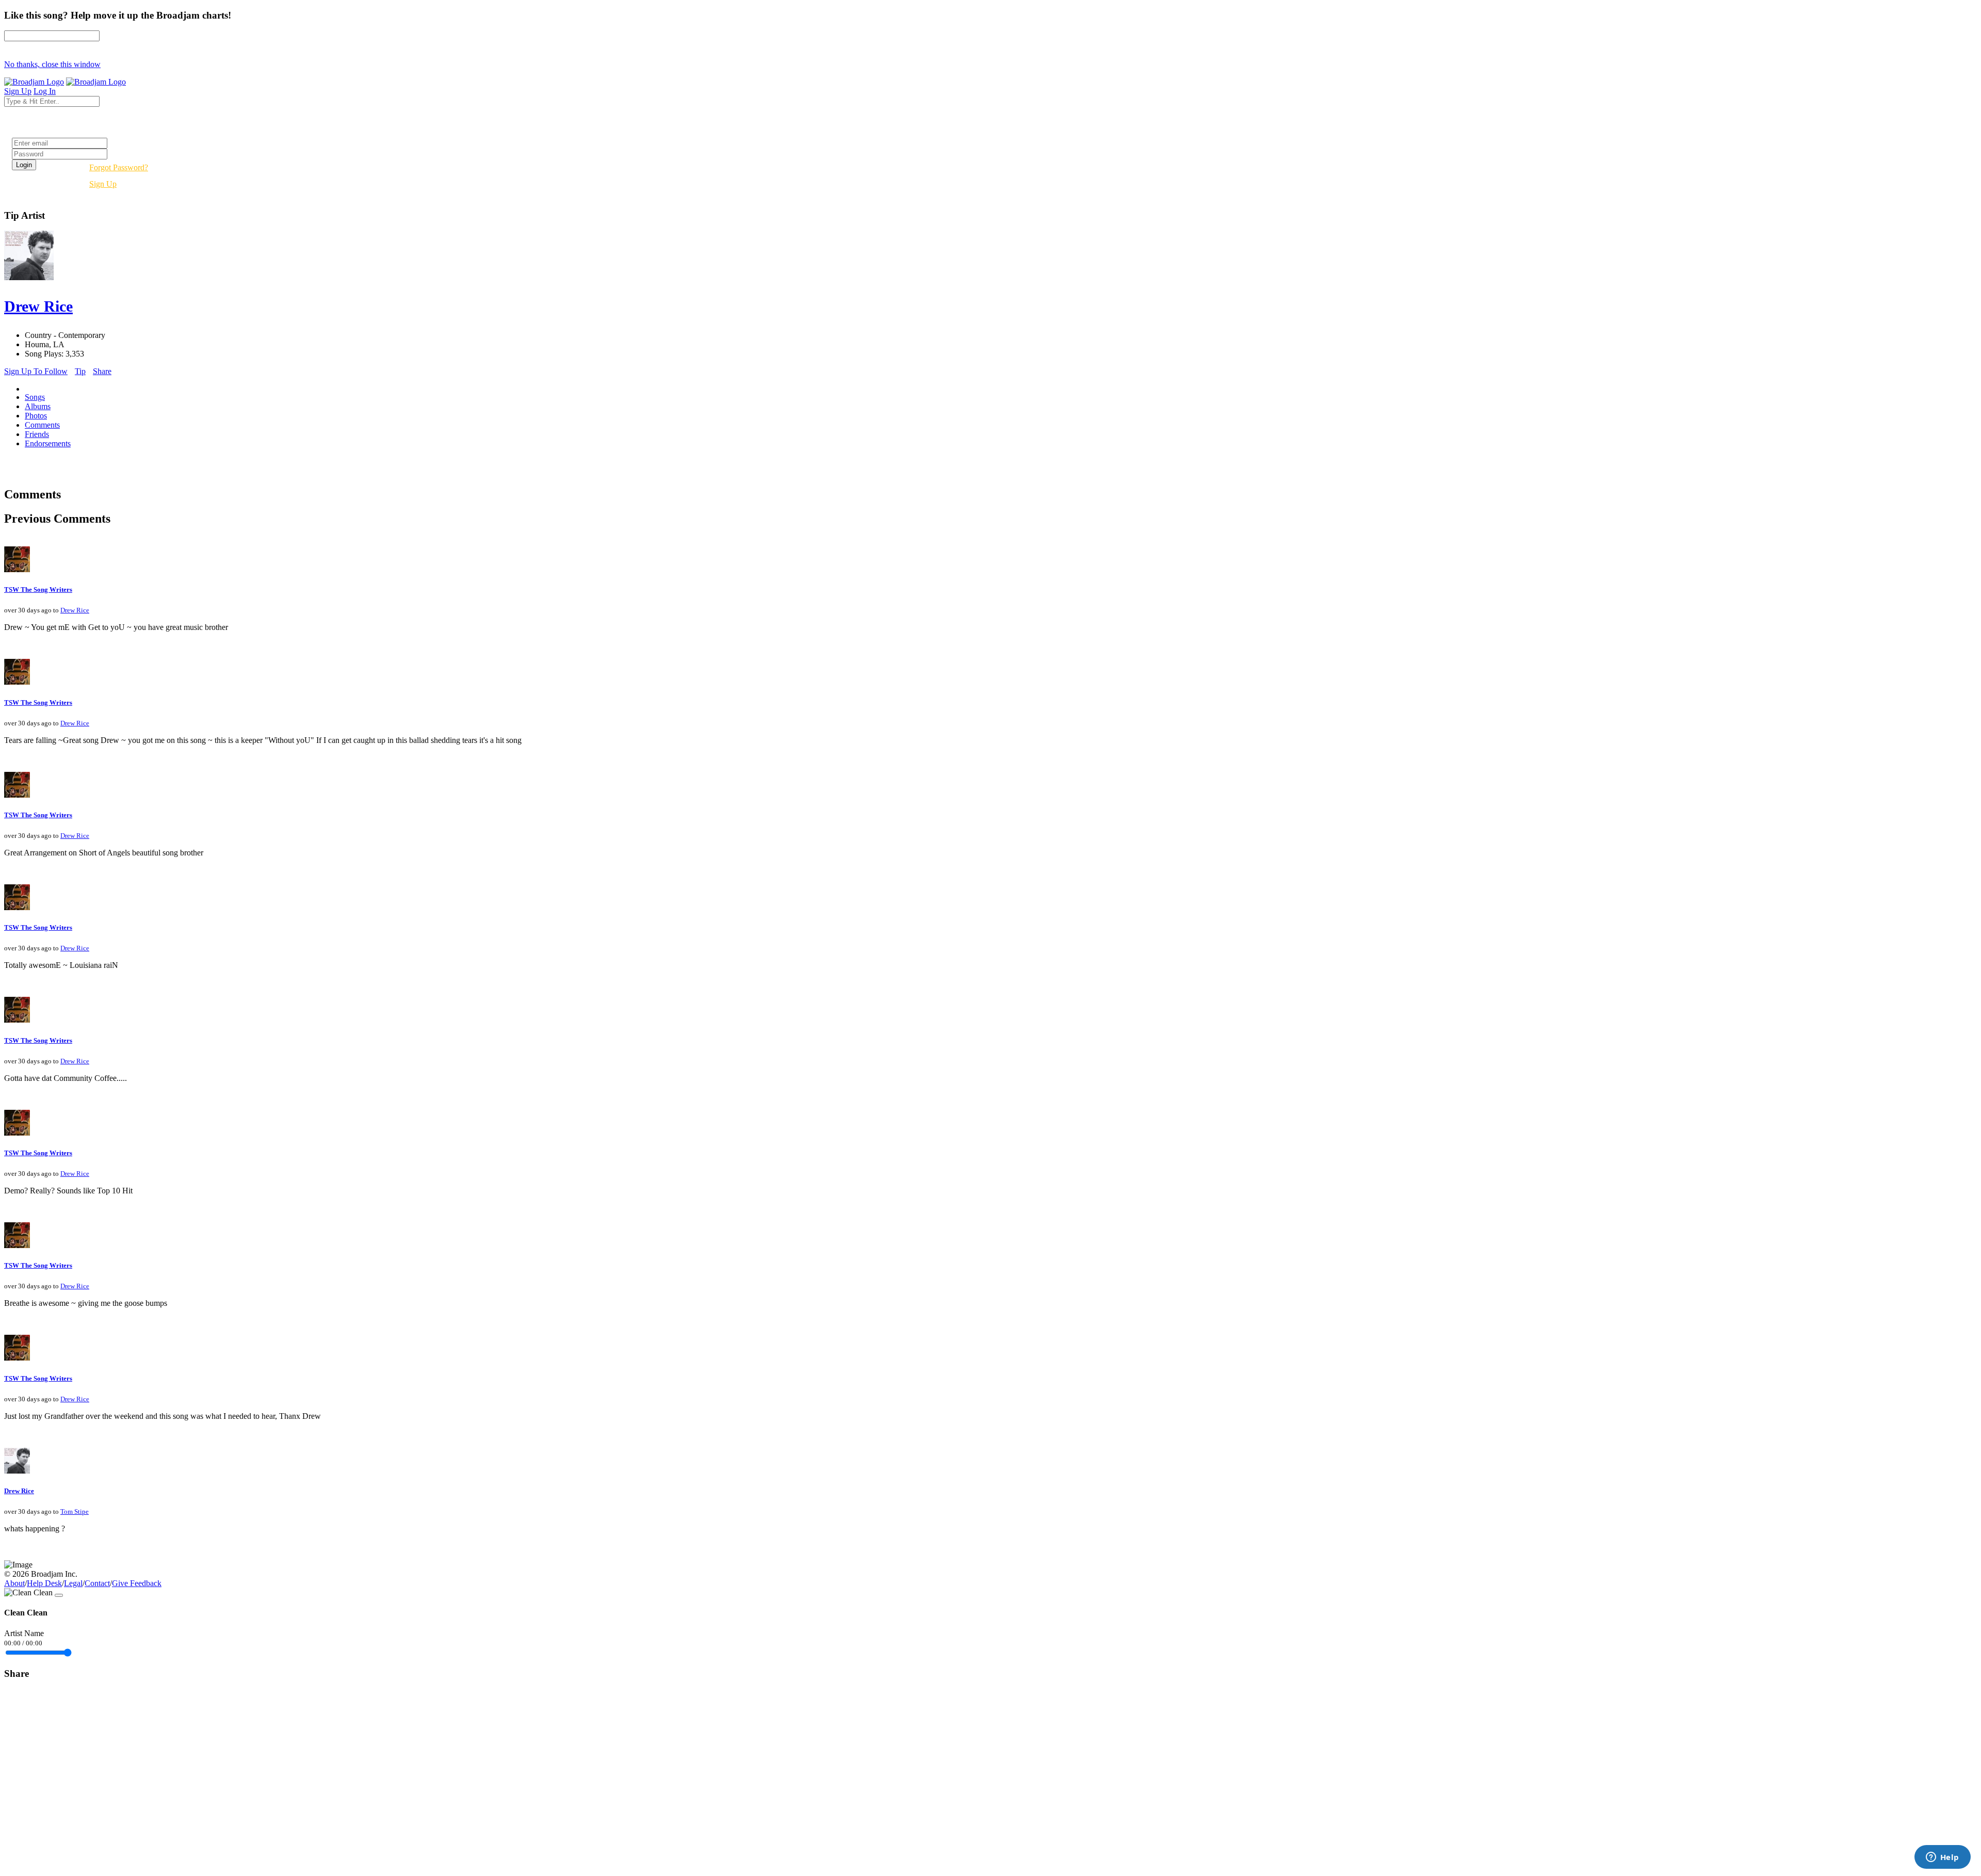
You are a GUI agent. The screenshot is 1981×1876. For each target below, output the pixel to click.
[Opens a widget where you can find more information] (1942, 1858)
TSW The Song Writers (38, 589)
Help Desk (44, 1583)
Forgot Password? (119, 167)
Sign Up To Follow (36, 371)
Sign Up (103, 184)
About (14, 1583)
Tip (80, 371)
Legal (73, 1583)
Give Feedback (137, 1583)
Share (102, 371)
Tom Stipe (75, 1511)
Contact (97, 1583)
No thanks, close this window (52, 64)
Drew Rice (75, 610)
